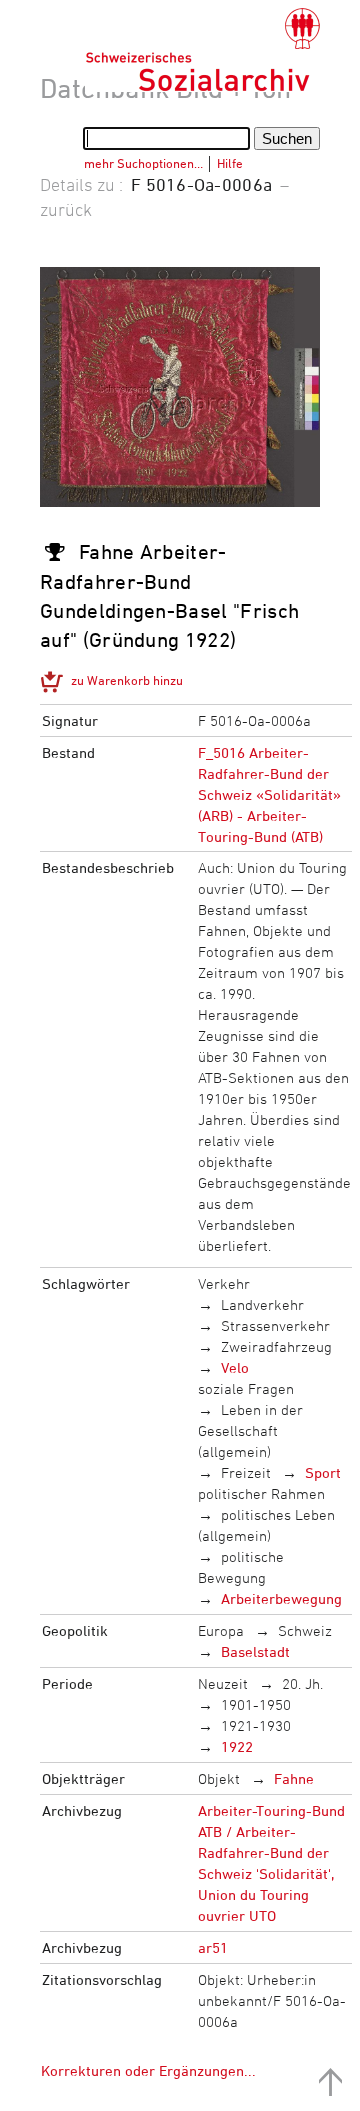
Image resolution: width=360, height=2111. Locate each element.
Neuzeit (223, 1683)
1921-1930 (256, 1725)
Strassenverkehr (275, 1325)
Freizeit (246, 1472)
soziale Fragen (246, 1388)
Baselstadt (255, 1651)
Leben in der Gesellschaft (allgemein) (250, 1430)
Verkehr (224, 1283)
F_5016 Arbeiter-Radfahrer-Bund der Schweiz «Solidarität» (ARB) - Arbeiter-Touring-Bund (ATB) (269, 794)
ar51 (213, 1947)
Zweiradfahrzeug (276, 1346)
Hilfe (230, 163)
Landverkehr (262, 1304)
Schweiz (305, 1630)
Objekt (219, 1778)
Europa (221, 1630)
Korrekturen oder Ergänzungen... (148, 2070)
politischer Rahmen (261, 1493)
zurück (66, 209)
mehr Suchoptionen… (143, 163)
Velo (235, 1367)
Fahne (294, 1778)
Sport (323, 1472)
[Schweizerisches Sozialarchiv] (202, 50)
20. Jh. (302, 1683)
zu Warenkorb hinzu (127, 680)
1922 (237, 1746)
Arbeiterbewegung (281, 1598)
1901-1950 (256, 1704)
